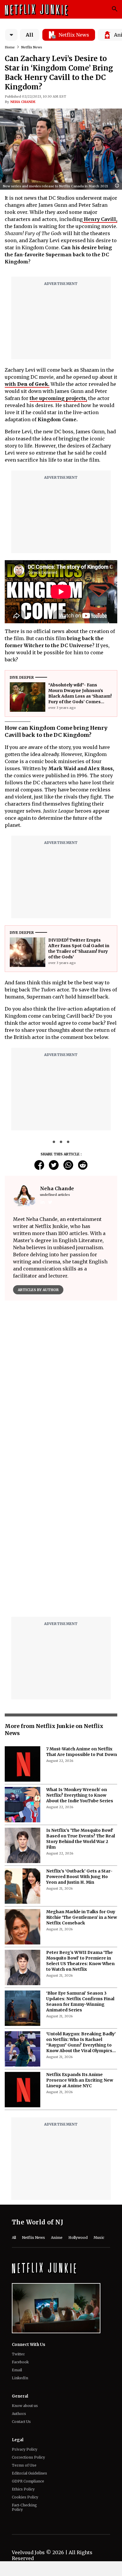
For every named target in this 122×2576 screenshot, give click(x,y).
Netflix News (32, 47)
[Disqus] (61, 1390)
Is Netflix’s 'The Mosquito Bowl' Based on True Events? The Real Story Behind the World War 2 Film (81, 1691)
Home (10, 47)
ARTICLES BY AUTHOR (38, 1290)
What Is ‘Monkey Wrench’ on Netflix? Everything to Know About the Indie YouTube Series (80, 1648)
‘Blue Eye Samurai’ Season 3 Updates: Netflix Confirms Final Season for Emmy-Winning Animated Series (80, 1854)
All (30, 35)
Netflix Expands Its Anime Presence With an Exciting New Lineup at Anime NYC (80, 1933)
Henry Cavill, (100, 219)
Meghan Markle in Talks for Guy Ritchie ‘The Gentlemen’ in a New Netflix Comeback (82, 1770)
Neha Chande (23, 102)
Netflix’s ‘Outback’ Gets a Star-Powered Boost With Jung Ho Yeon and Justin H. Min (79, 1729)
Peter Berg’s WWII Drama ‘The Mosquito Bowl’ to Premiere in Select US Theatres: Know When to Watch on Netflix (80, 1813)
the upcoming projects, (58, 398)
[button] (118, 186)
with (27, 384)
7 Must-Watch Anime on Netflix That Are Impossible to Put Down (82, 1604)
